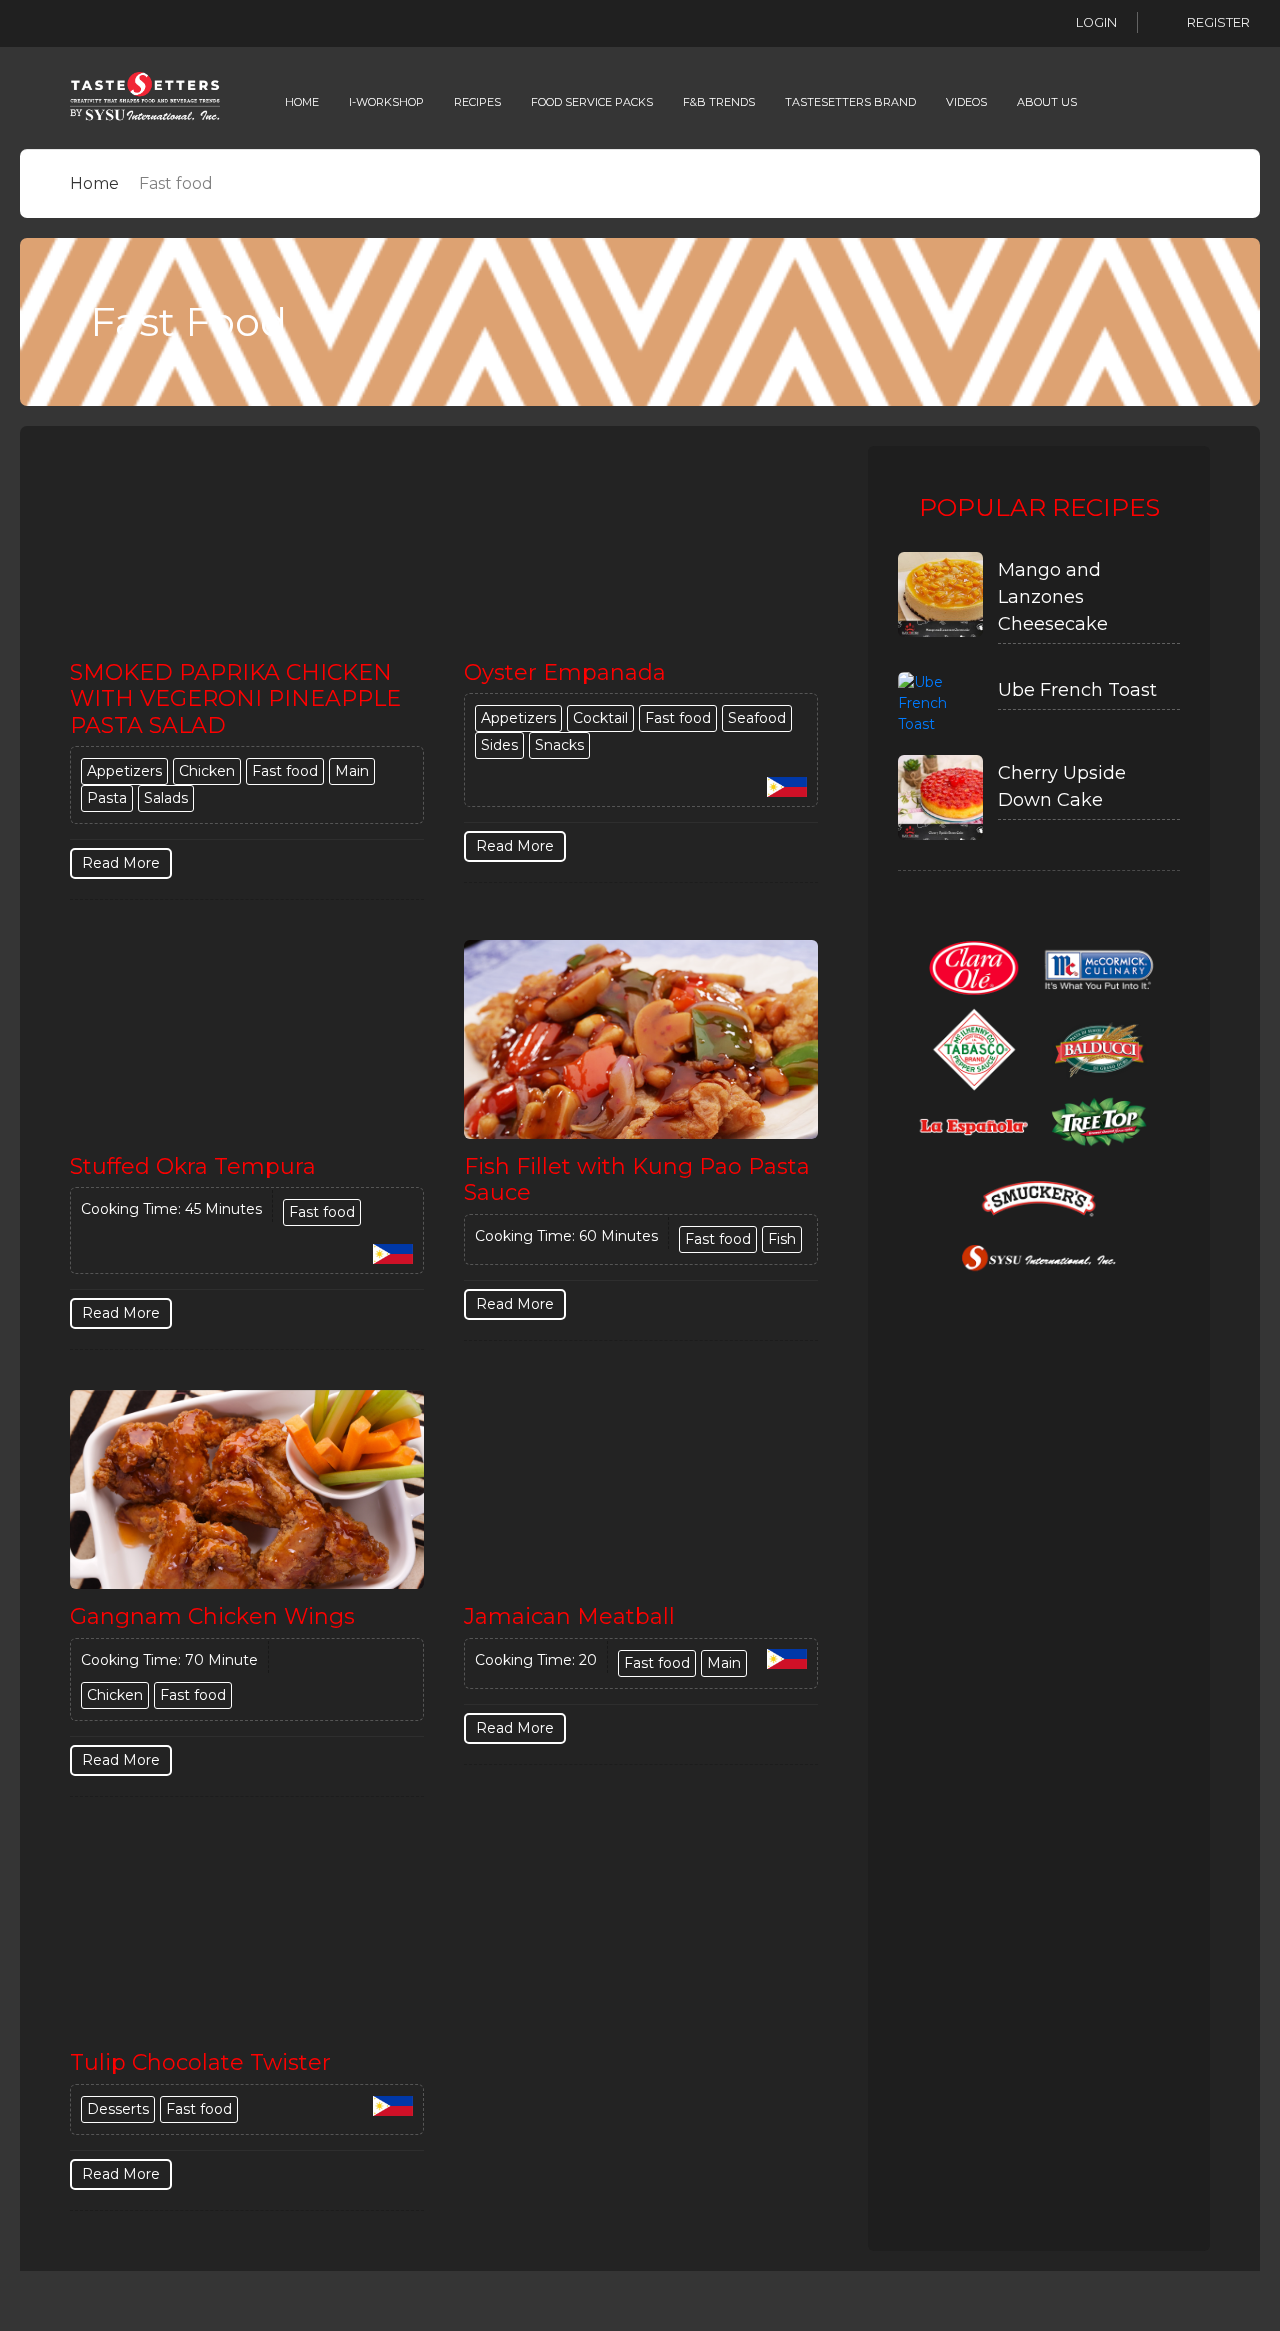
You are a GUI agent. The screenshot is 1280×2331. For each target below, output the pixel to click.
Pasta (107, 798)
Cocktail (600, 718)
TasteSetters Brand (850, 102)
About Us (1047, 102)
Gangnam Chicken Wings (212, 1616)
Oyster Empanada (565, 672)
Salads (166, 798)
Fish (782, 1239)
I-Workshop (386, 102)
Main (352, 771)
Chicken (207, 771)
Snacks (559, 745)
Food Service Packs (592, 102)
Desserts (118, 2109)
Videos (966, 102)
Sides (499, 745)
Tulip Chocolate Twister (200, 2062)
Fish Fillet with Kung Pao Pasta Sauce (637, 1179)
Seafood (757, 718)
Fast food (285, 771)
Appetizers (124, 771)
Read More (121, 863)
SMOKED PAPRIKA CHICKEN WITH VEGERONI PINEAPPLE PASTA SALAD (235, 699)
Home (302, 102)
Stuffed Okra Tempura (193, 1166)
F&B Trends (719, 102)
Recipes (477, 102)
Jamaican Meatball (569, 1616)
